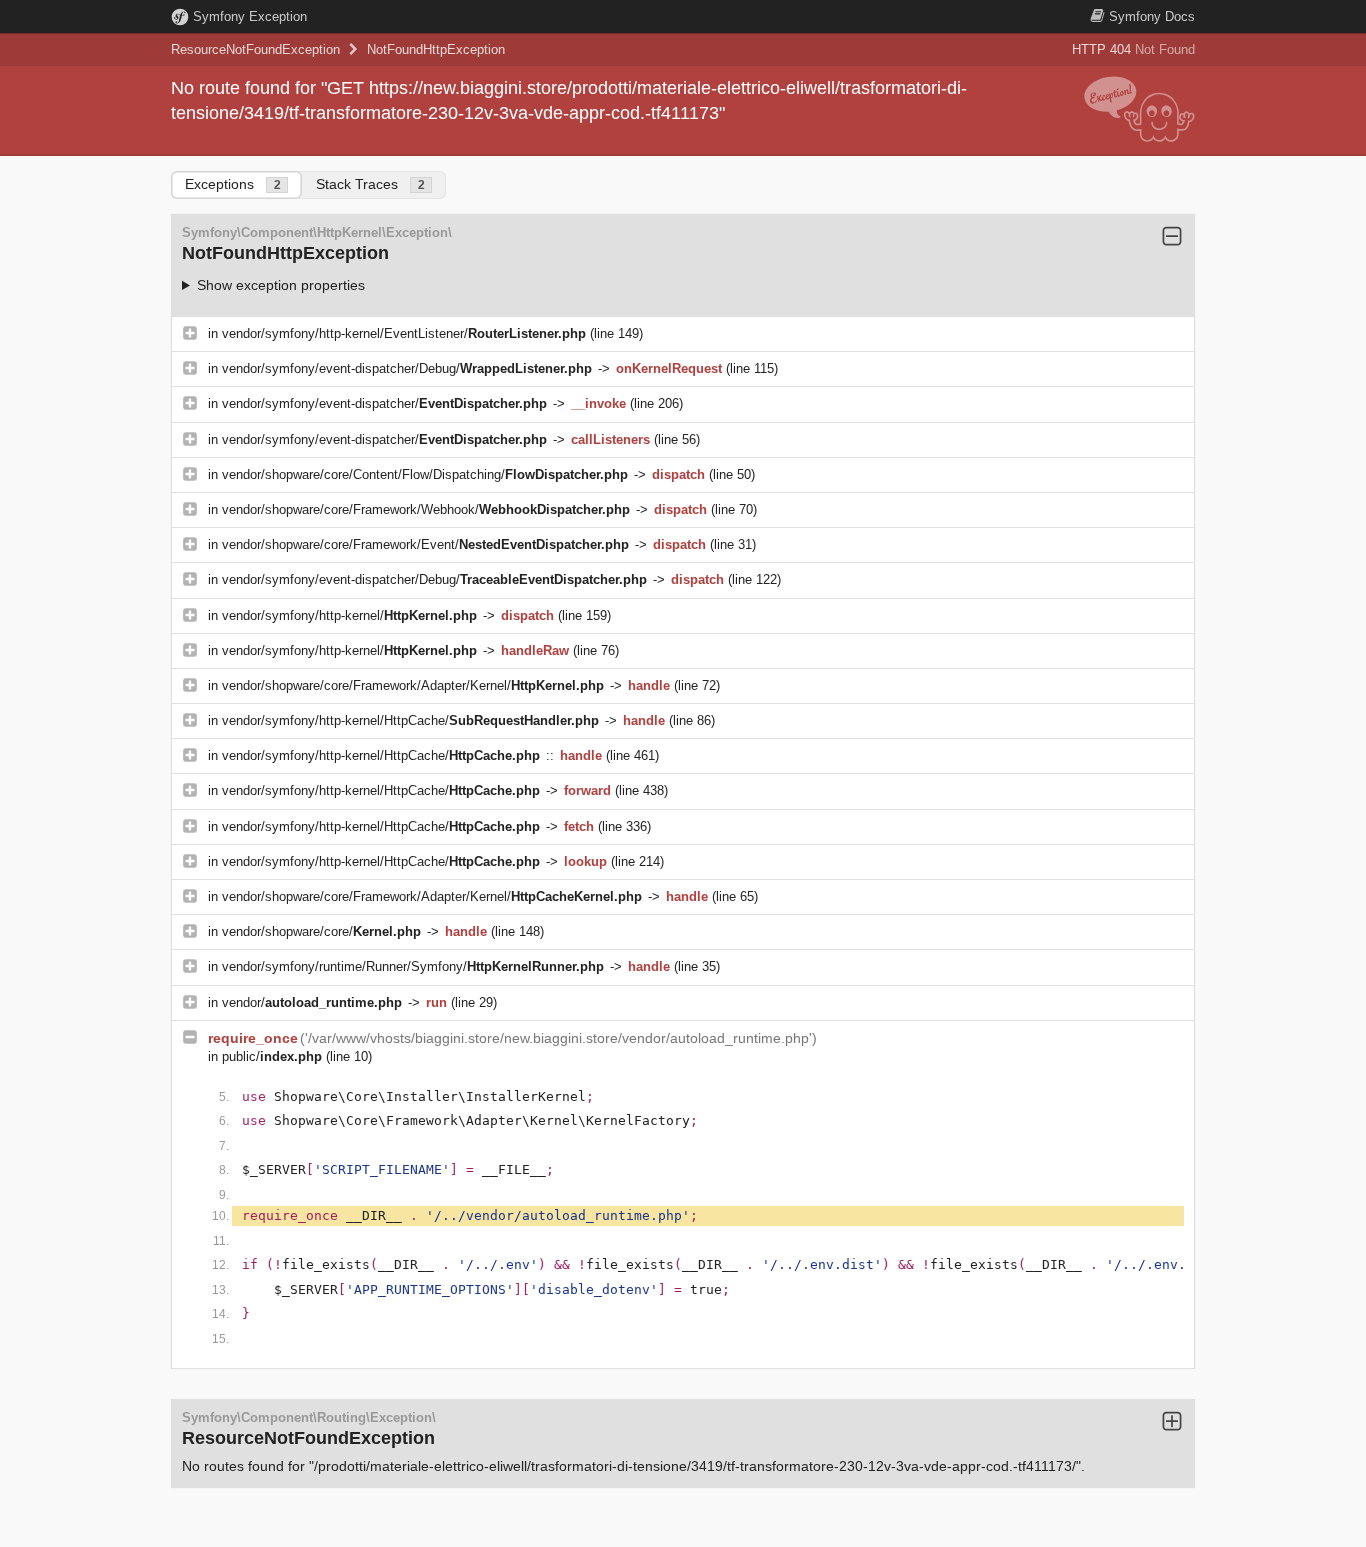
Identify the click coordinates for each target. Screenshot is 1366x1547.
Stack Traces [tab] (370, 184)
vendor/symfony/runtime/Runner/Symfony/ (413, 966)
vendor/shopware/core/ (321, 931)
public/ (272, 1056)
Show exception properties (281, 285)
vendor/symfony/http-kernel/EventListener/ (404, 333)
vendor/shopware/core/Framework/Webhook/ (426, 509)
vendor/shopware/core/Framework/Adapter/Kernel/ (413, 685)
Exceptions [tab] (233, 184)
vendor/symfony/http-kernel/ (349, 615)
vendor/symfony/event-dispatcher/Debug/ (407, 368)
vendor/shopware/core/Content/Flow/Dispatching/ (425, 474)
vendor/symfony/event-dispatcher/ (384, 403)
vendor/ (312, 1002)
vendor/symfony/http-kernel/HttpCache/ (410, 720)
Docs (1152, 16)
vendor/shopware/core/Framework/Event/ (425, 544)
